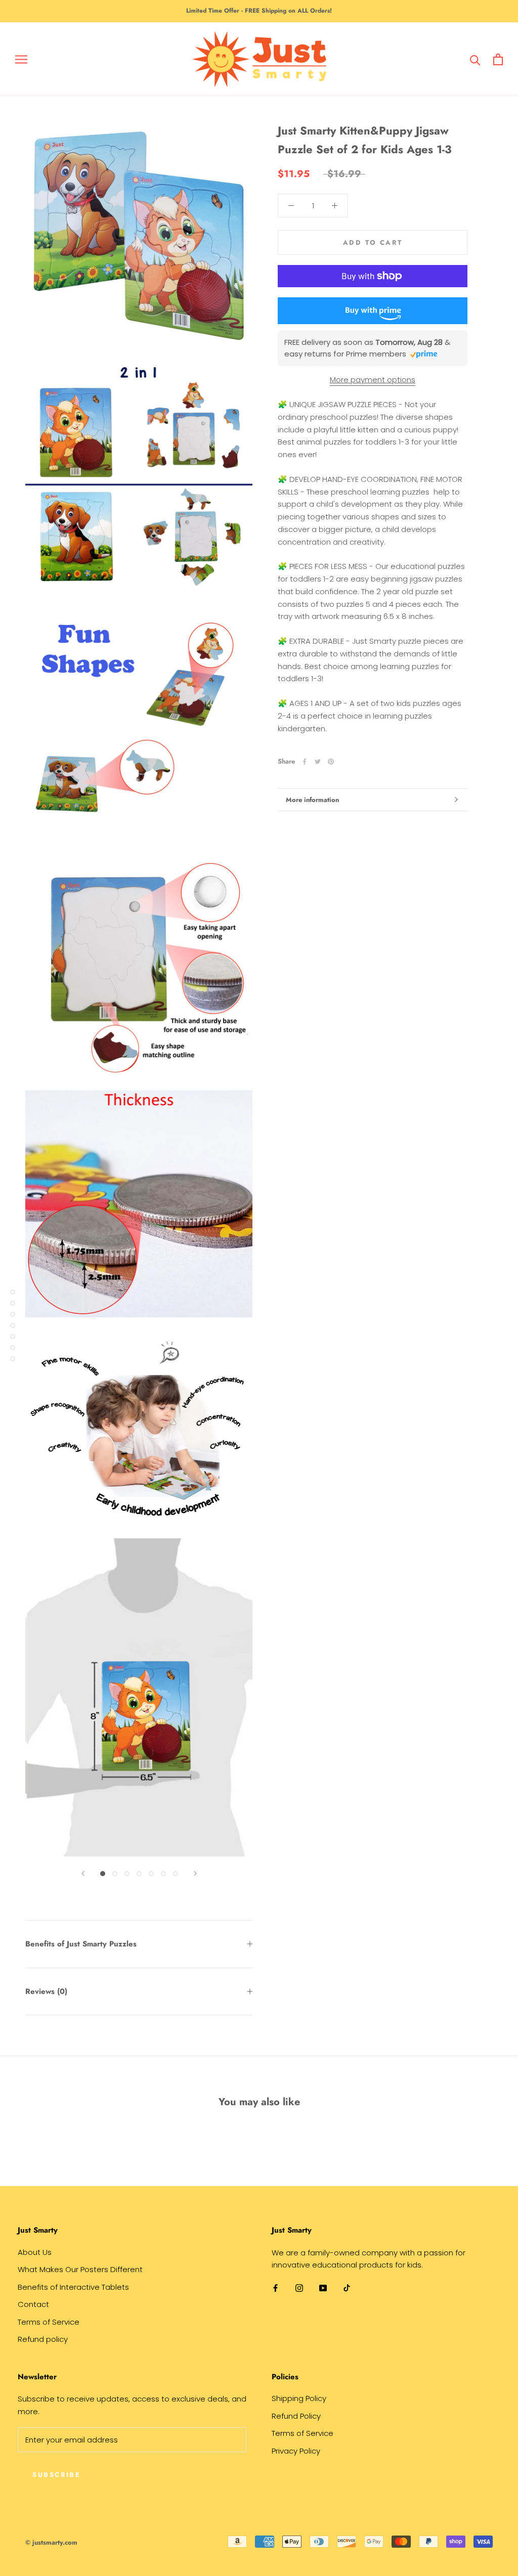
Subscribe (56, 2475)
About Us (35, 2252)
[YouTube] (323, 2288)
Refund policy (43, 2339)
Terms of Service (49, 2322)
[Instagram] (299, 2288)
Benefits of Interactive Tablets (73, 2287)
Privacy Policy (296, 2451)
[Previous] (83, 1873)
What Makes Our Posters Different (80, 2269)
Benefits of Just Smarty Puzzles (81, 1944)
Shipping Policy (299, 2398)
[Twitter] (318, 762)
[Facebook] (305, 762)
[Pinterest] (331, 762)
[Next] (195, 1873)
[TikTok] (347, 2288)
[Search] (475, 59)
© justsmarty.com (51, 2542)
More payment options (373, 380)
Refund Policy (296, 2416)
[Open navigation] (21, 59)
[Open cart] (498, 59)
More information (312, 800)
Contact (33, 2304)
